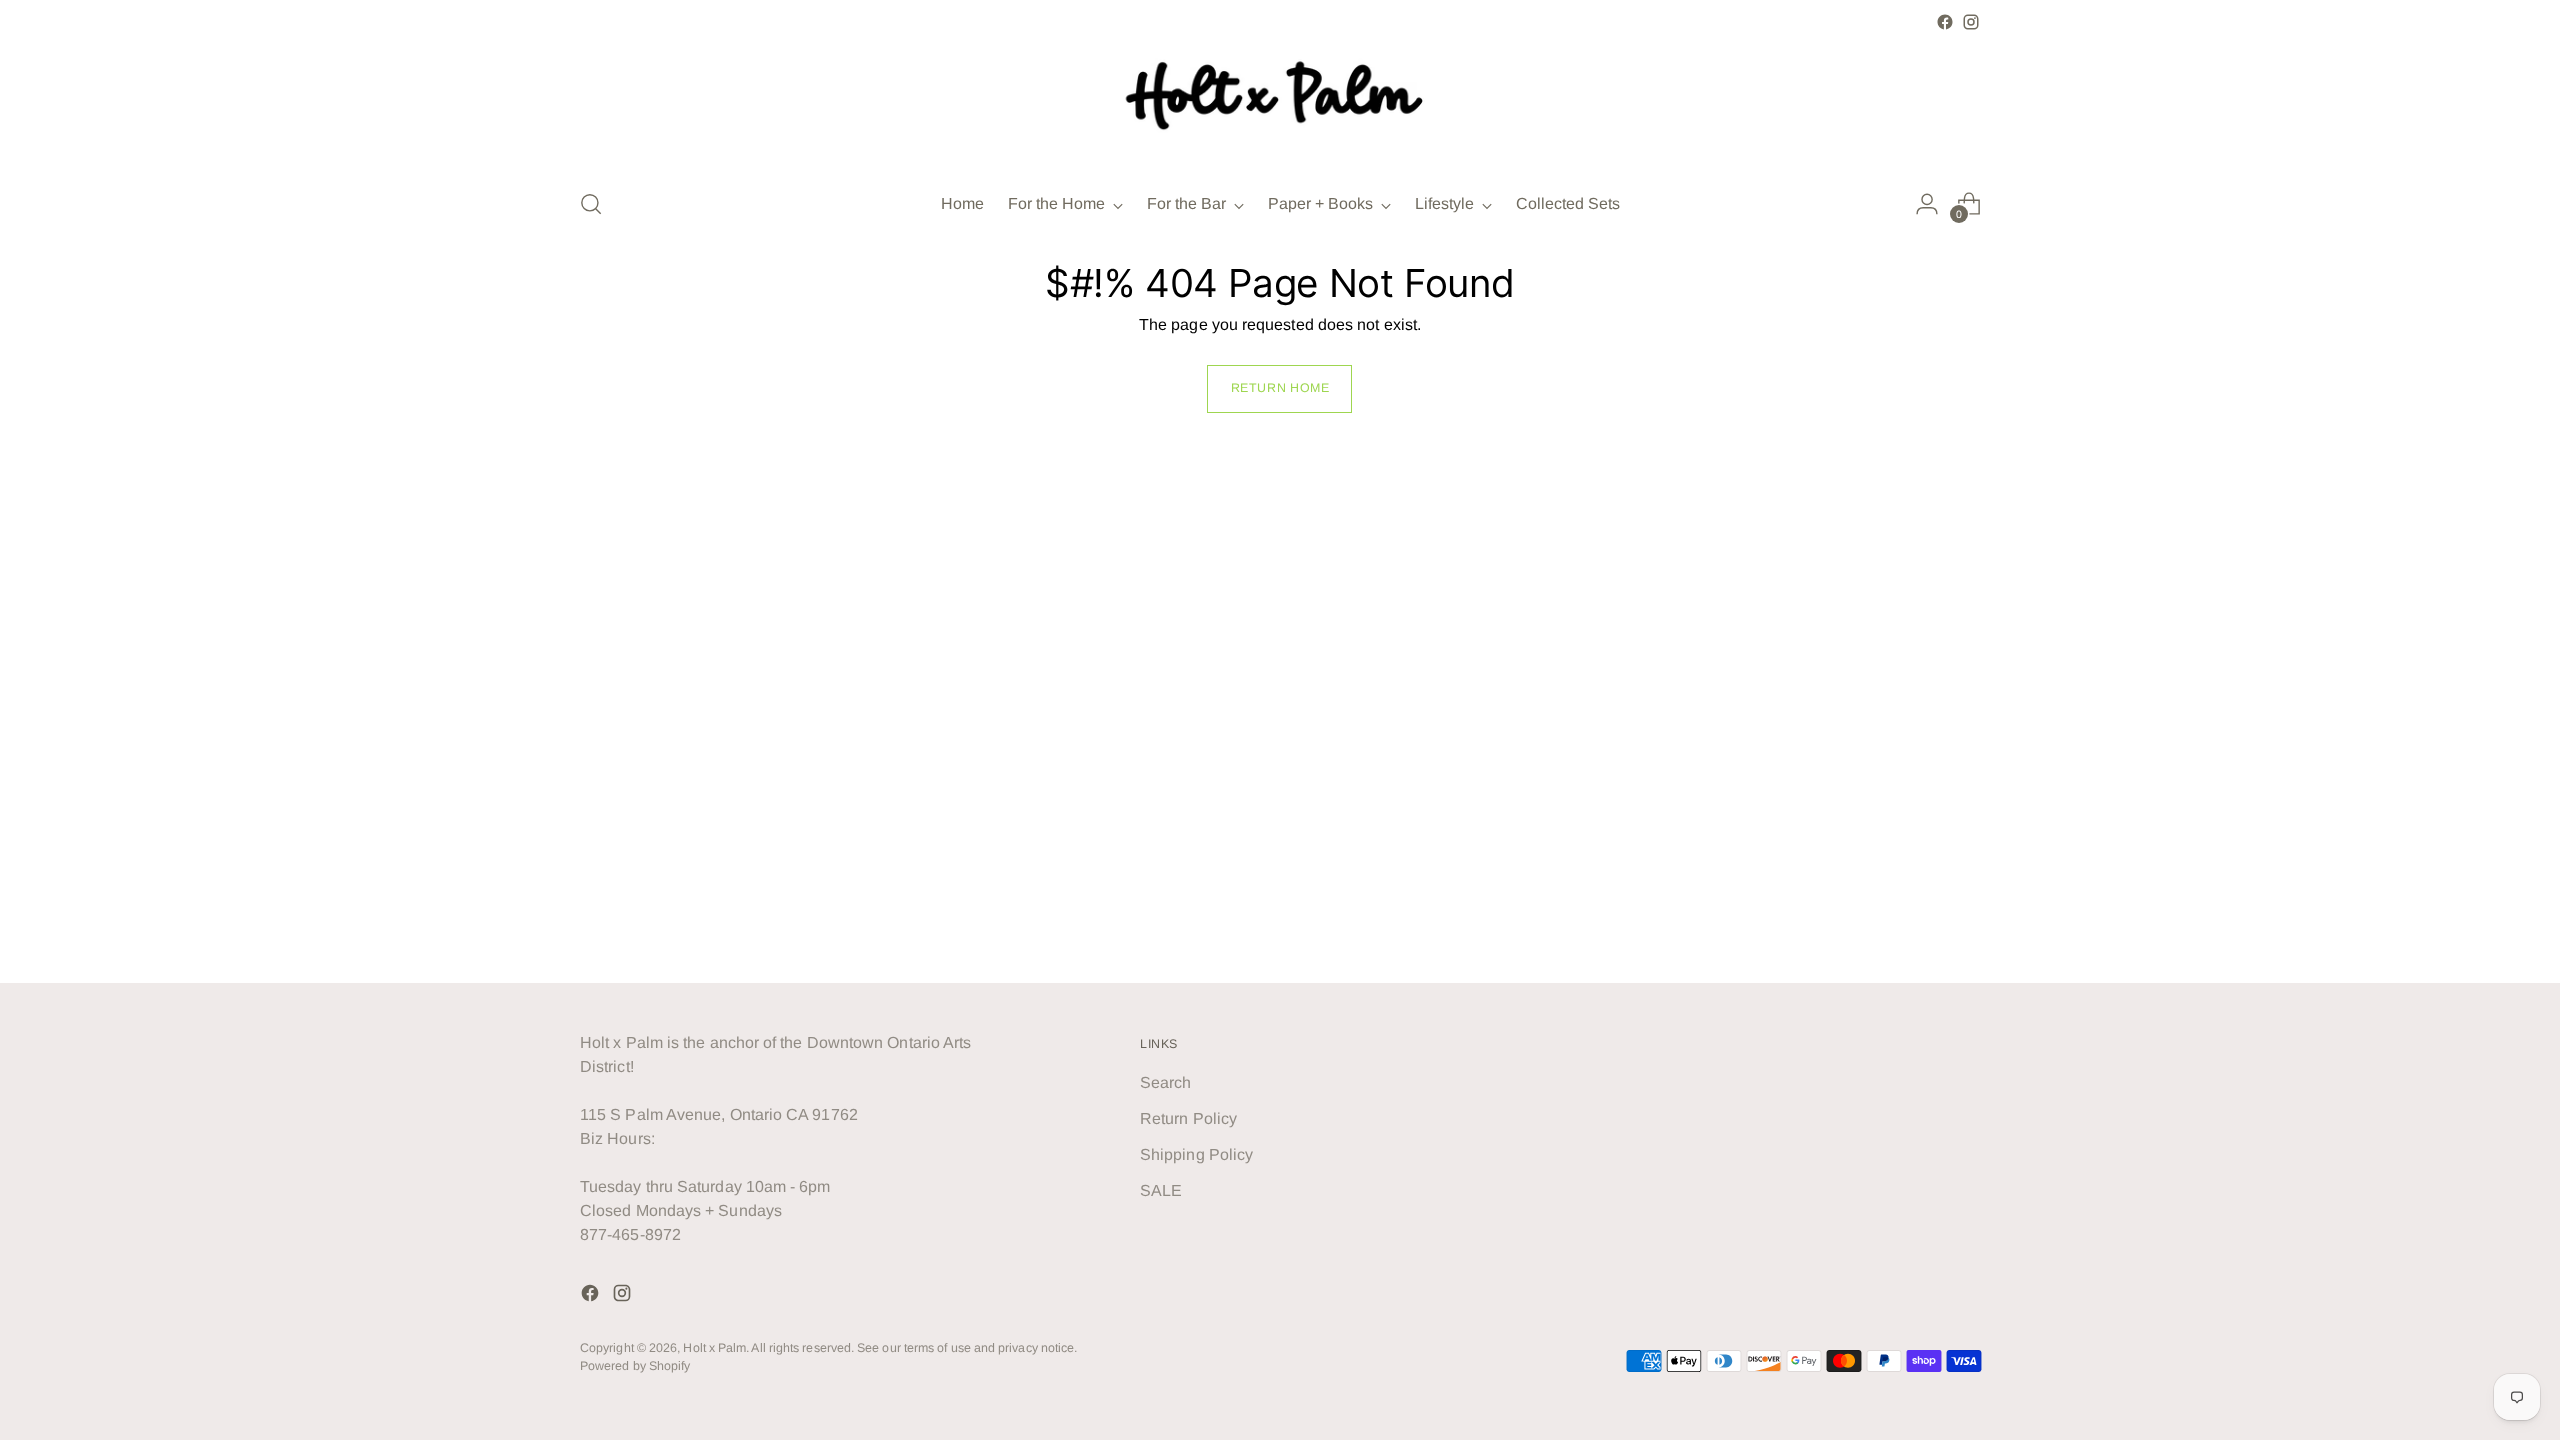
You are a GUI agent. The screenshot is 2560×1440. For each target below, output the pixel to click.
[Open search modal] (591, 204)
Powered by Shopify (635, 1366)
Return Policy (1188, 1118)
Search (1165, 1082)
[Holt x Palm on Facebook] (1945, 22)
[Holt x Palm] (1280, 103)
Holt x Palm (714, 1348)
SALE (1161, 1190)
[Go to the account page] (1927, 204)
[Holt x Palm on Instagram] (1971, 22)
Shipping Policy (1196, 1154)
